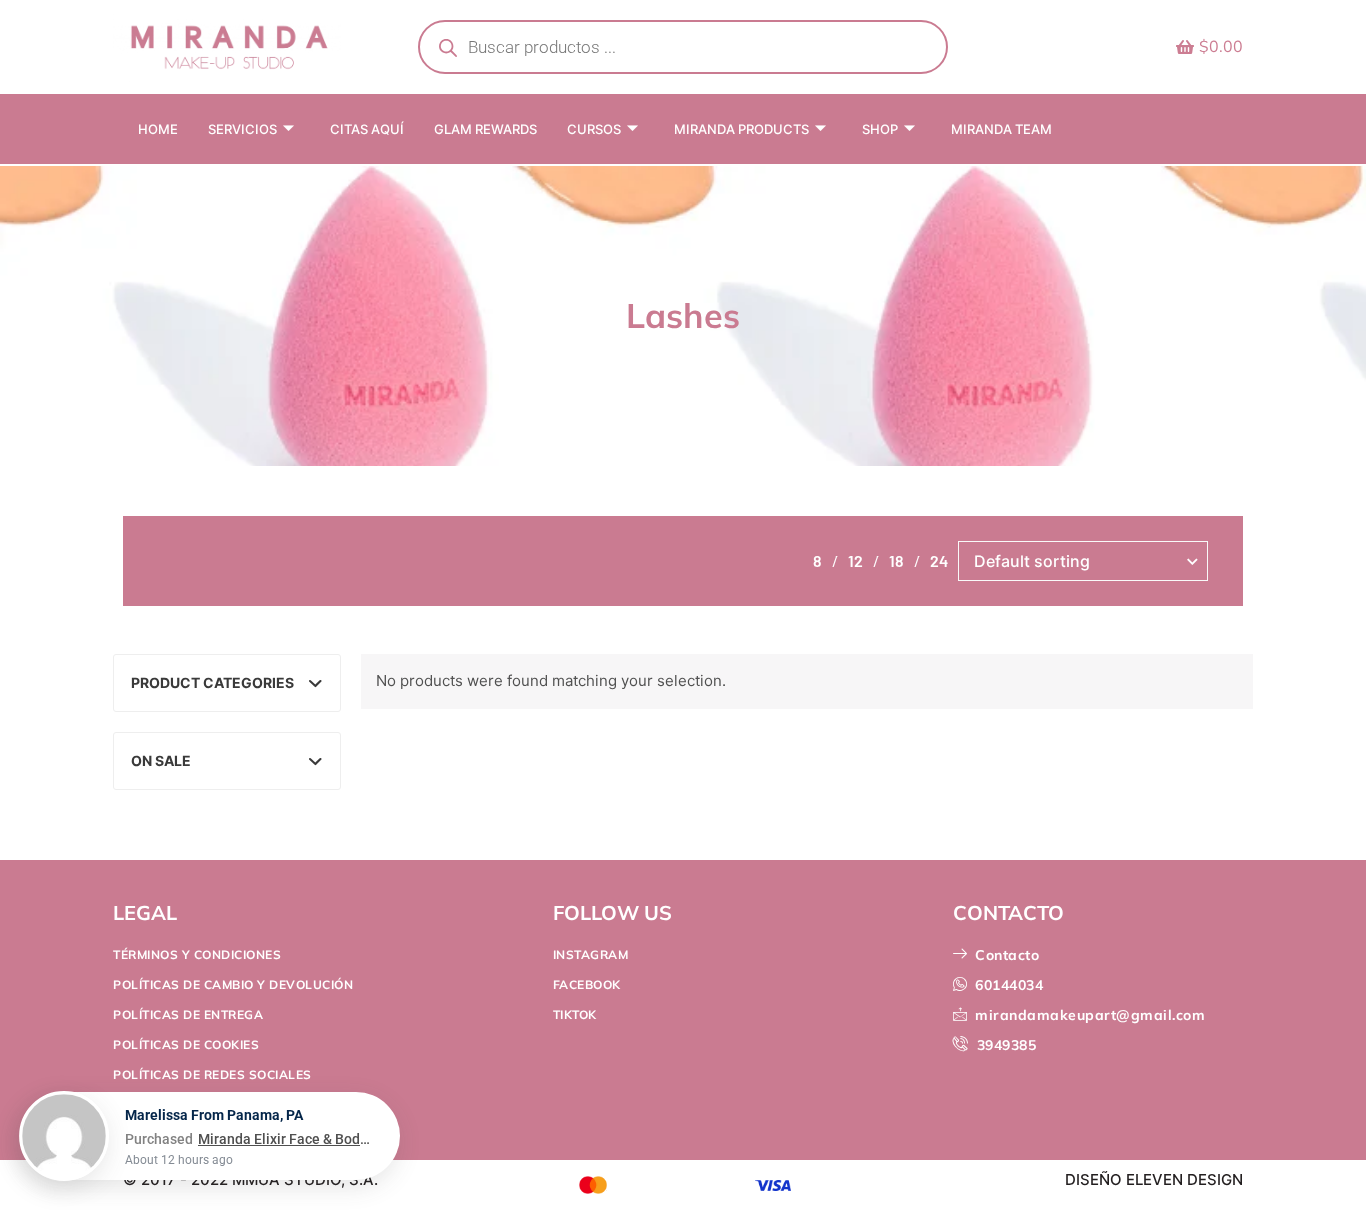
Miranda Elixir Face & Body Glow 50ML (286, 1155)
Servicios (242, 129)
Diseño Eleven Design (1154, 1179)
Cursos (594, 129)
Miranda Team (1001, 129)
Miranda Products (741, 129)
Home (158, 129)
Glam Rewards (485, 129)
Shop (880, 129)
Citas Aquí (367, 129)
